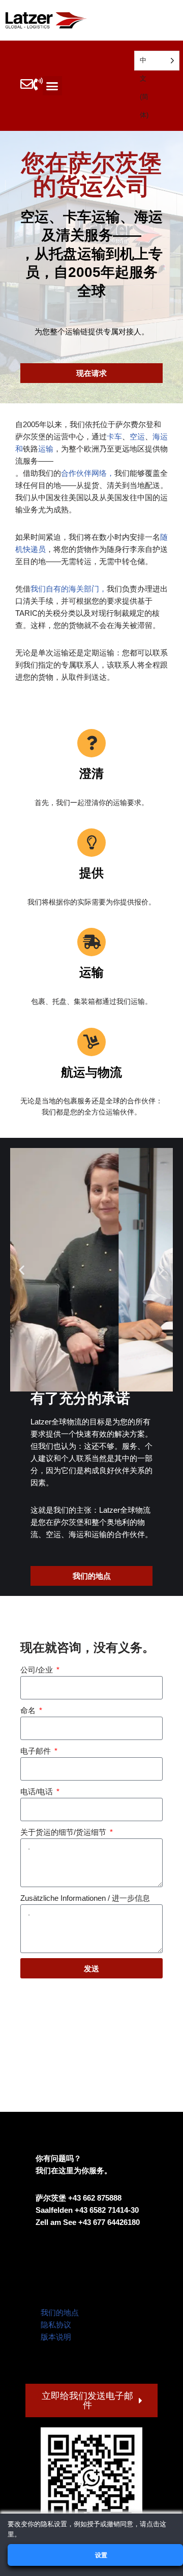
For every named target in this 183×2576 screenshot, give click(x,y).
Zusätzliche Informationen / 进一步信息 (85, 1898)
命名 (29, 1710)
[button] (52, 86)
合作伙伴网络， (88, 473)
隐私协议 (56, 2325)
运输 (46, 449)
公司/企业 (38, 1670)
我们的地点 (60, 2312)
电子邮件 (37, 1751)
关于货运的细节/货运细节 (64, 1832)
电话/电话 (38, 1791)
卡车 (114, 437)
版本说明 (56, 2337)
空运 (137, 437)
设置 (100, 2555)
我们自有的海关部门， (69, 589)
